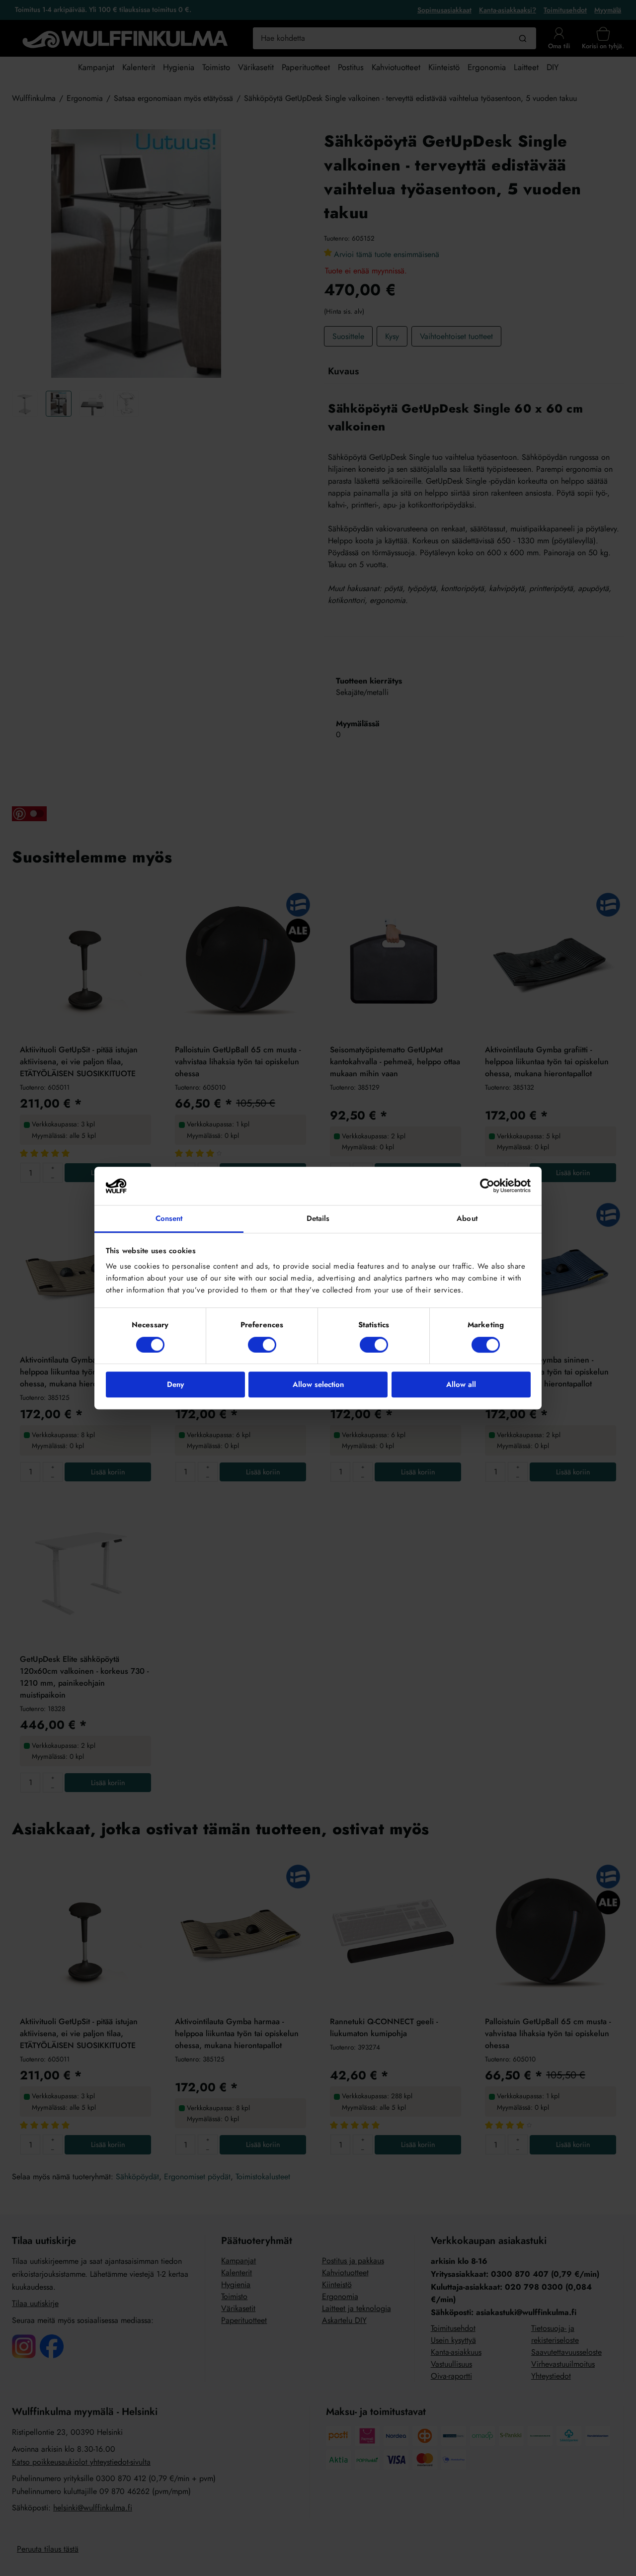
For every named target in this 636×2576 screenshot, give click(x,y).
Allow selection (318, 1384)
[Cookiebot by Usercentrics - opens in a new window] (487, 1186)
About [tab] (467, 1218)
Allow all (461, 1384)
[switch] (262, 1345)
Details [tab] (318, 1218)
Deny (175, 1384)
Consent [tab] (169, 1218)
